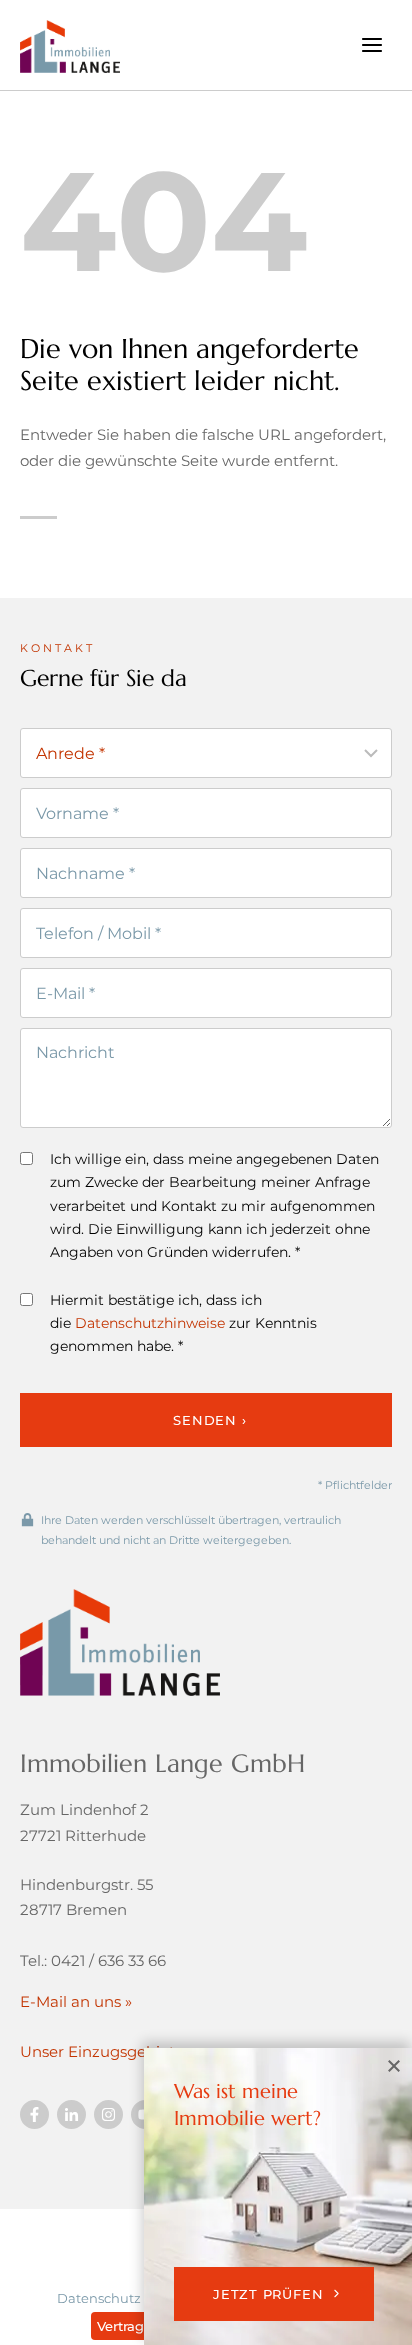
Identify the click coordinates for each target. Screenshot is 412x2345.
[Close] (394, 2066)
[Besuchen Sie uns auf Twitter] (71, 2114)
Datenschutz (99, 2298)
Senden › (209, 1420)
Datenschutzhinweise (150, 1323)
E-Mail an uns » (76, 2001)
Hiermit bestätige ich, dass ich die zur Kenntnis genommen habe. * (183, 1323)
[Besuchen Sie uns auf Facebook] (34, 2114)
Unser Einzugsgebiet (97, 2051)
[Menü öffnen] (371, 44)
